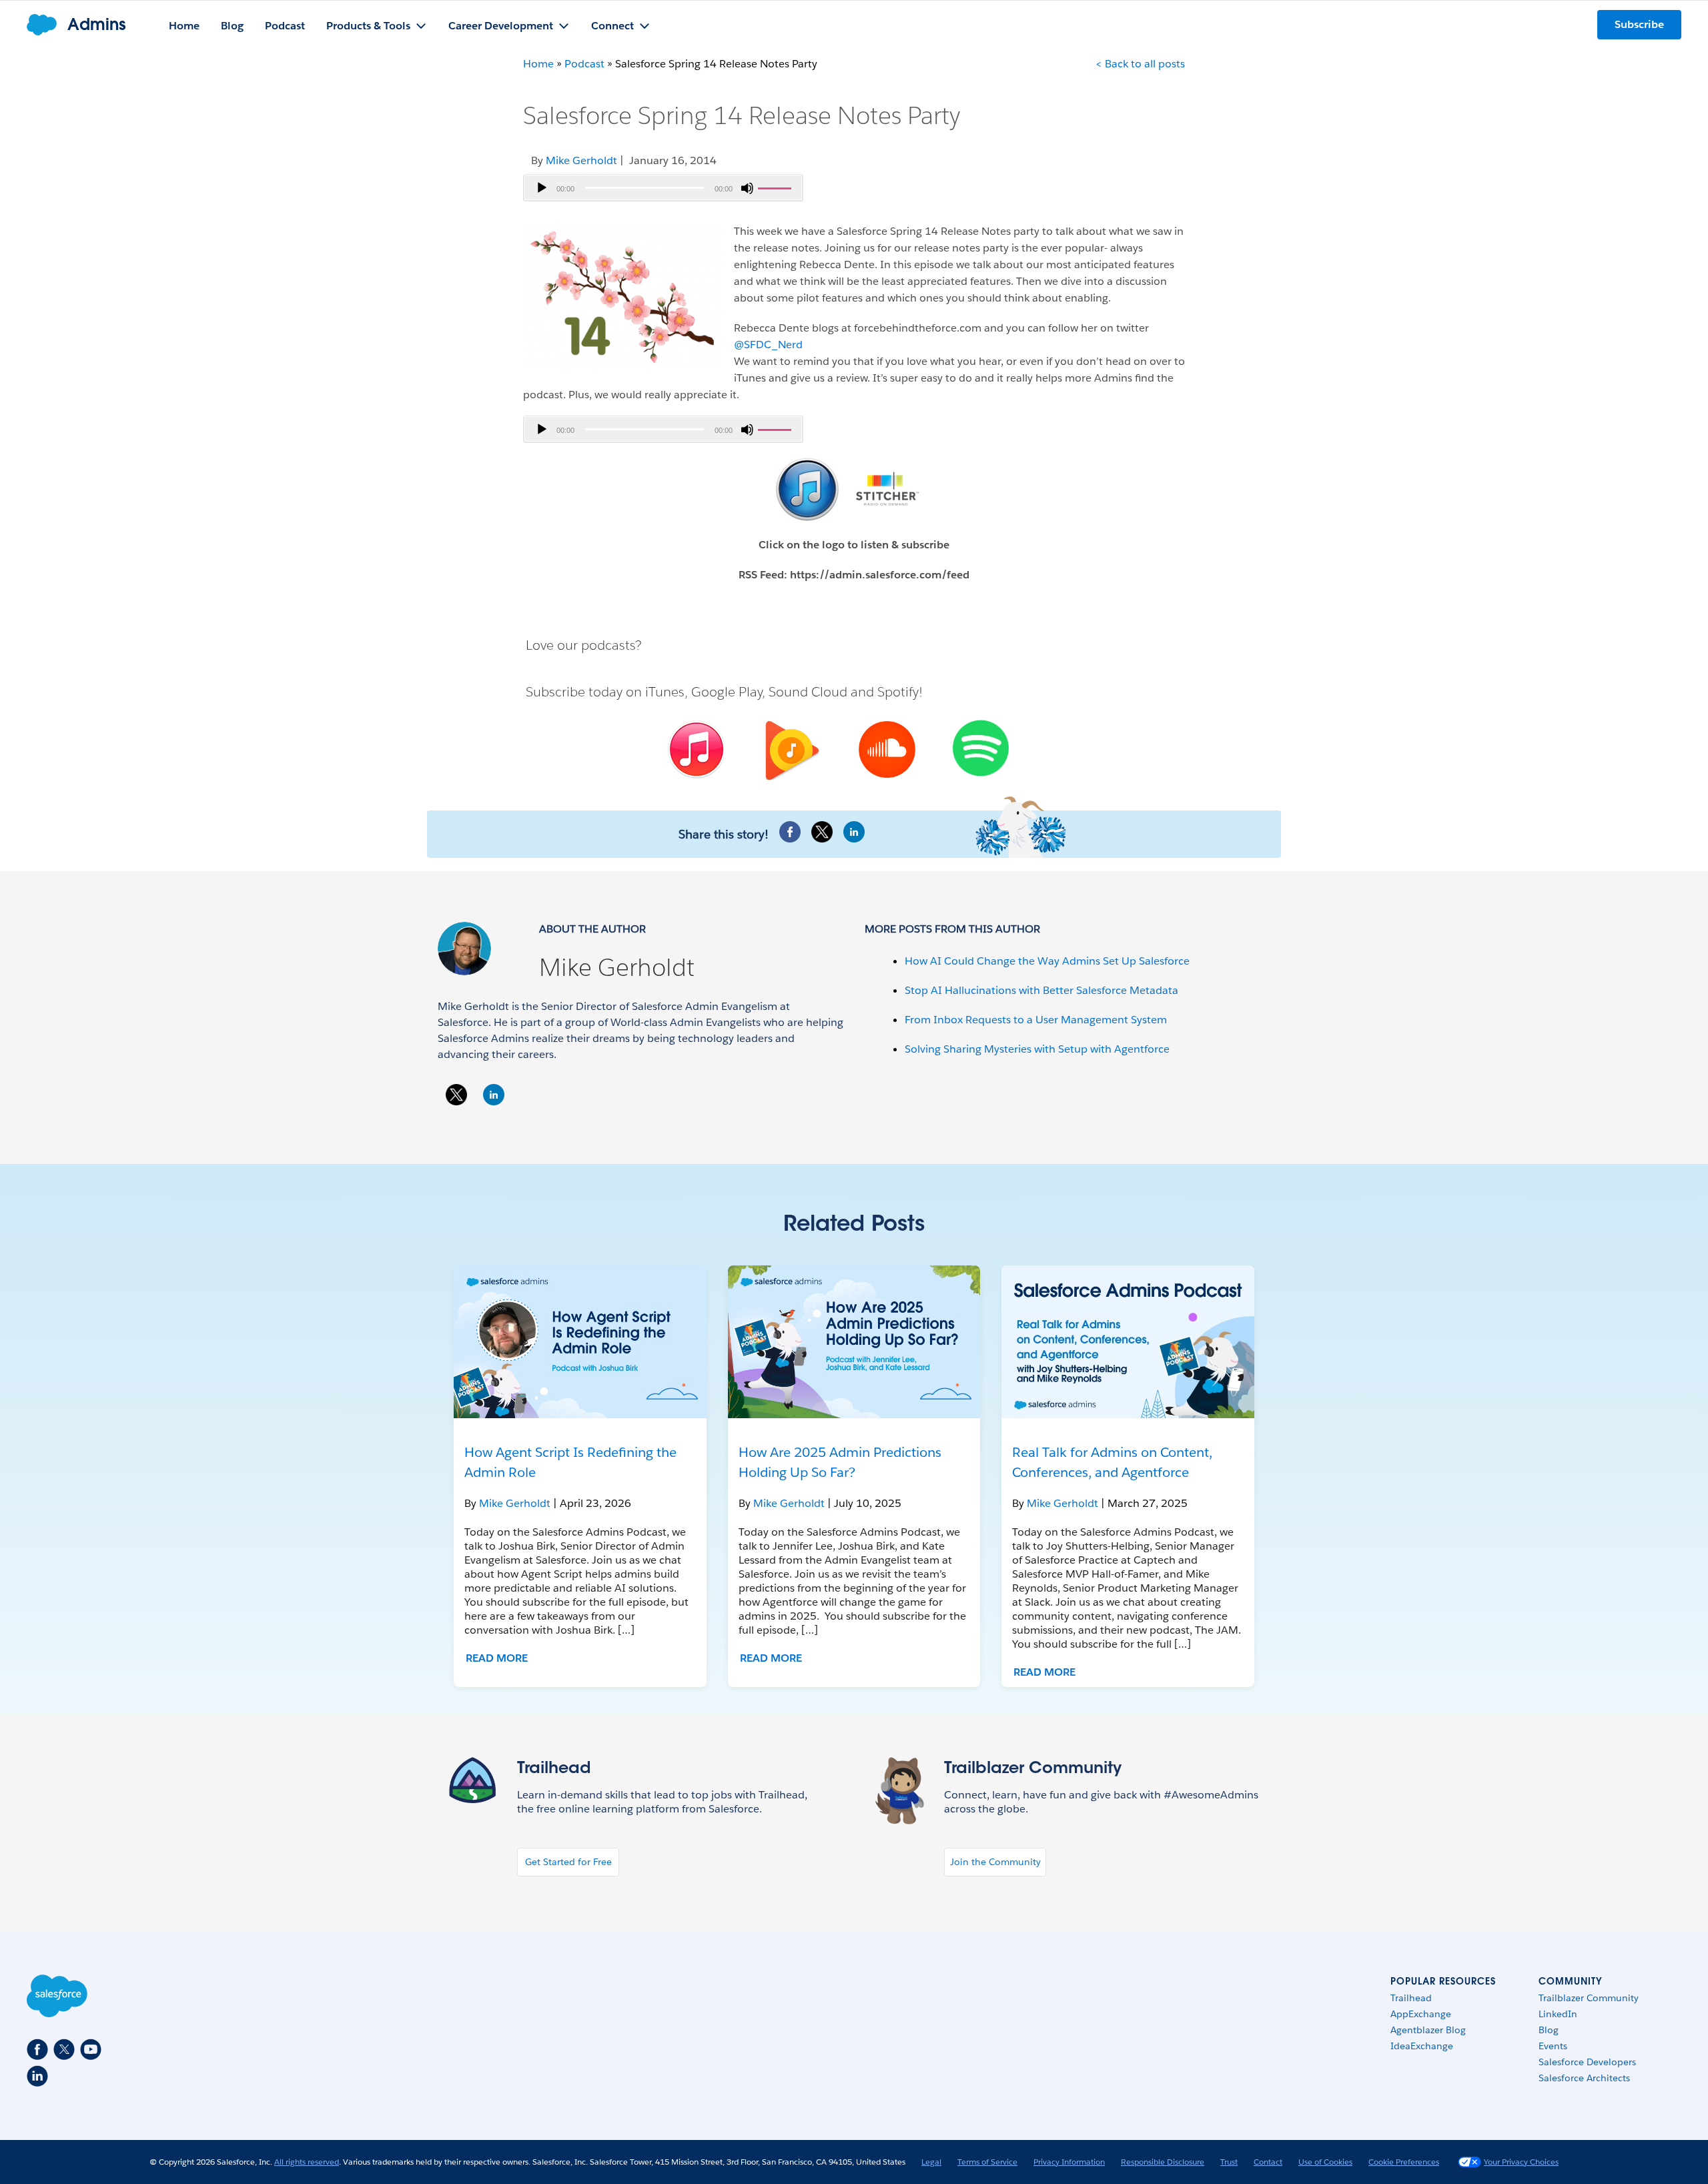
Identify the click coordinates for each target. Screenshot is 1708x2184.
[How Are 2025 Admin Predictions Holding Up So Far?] (854, 1342)
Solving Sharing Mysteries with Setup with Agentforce (1037, 1049)
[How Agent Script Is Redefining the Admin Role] (580, 1342)
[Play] (542, 188)
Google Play (727, 692)
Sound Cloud (808, 692)
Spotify (898, 692)
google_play (790, 752)
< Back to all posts (1140, 64)
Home (538, 64)
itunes (694, 750)
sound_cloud (886, 751)
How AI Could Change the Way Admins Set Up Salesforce (1047, 961)
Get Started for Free (568, 1862)
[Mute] (747, 188)
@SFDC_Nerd (768, 345)
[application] (663, 188)
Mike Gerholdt (617, 967)
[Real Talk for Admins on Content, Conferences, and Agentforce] (1128, 1342)
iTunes (665, 692)
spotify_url (981, 748)
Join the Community (995, 1862)
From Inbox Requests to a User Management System (1036, 1020)
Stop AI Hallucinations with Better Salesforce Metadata (1041, 990)
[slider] (777, 187)
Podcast (584, 64)
